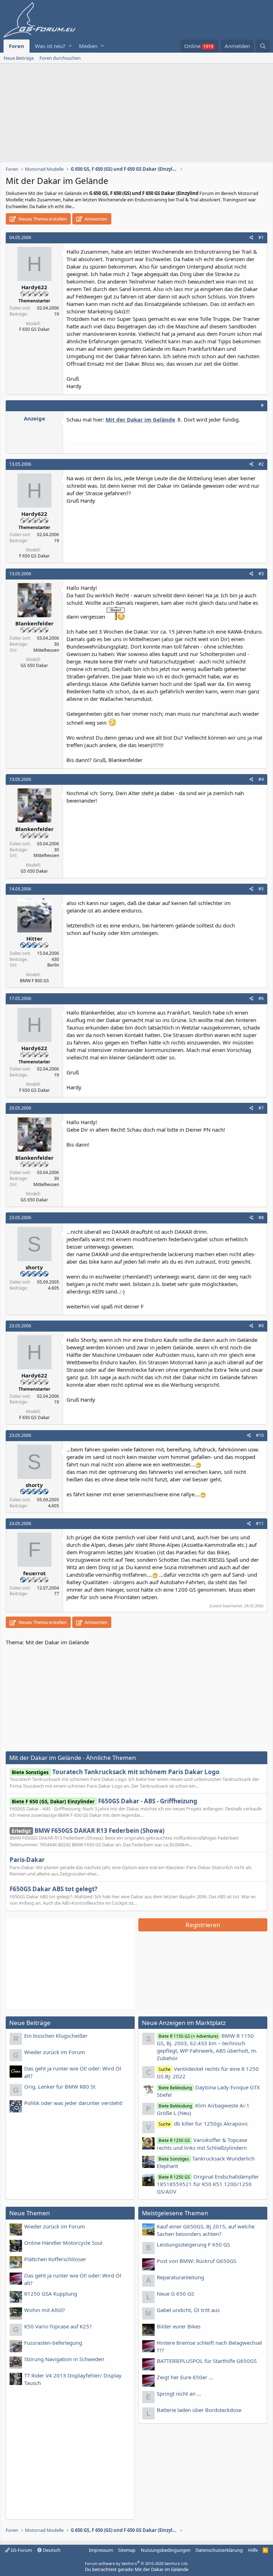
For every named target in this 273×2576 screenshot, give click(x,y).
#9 (261, 1326)
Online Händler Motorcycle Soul (63, 2243)
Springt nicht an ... (179, 2393)
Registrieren (203, 1925)
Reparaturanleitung (180, 2277)
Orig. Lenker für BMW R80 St (60, 2086)
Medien (88, 46)
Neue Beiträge (19, 58)
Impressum (101, 2550)
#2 (261, 464)
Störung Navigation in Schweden (64, 2359)
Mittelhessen (46, 650)
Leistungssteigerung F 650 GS (193, 2244)
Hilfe (253, 2550)
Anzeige (34, 418)
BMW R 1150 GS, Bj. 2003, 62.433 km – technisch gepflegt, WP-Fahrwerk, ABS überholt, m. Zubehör (207, 2047)
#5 (261, 889)
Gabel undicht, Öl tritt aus (188, 2310)
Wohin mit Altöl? (45, 2310)
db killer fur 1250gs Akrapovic (203, 2123)
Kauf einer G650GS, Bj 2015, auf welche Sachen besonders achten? (206, 2230)
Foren (17, 46)
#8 (261, 1218)
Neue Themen (30, 2213)
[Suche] (263, 46)
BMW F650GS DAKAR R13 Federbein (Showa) (88, 1831)
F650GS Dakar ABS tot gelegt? (53, 1889)
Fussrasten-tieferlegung (53, 2343)
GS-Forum (21, 2550)
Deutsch (51, 2550)
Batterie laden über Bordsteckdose (199, 2410)
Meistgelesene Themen (175, 2213)
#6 (261, 998)
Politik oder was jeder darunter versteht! (73, 2103)
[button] (70, 46)
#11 (260, 1524)
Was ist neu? (50, 46)
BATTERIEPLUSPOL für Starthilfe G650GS (207, 2361)
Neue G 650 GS (175, 2294)
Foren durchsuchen (60, 58)
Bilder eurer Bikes (179, 2326)
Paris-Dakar (27, 1860)
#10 (260, 1435)
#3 (261, 574)
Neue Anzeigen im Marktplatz (184, 2023)
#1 (261, 237)
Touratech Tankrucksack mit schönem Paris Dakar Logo (116, 1772)
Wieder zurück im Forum (55, 2052)
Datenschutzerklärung (219, 2550)
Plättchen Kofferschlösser (55, 2259)
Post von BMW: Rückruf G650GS (197, 2261)
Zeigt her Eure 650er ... (185, 2377)
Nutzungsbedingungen (166, 2550)
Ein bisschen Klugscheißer (56, 2036)
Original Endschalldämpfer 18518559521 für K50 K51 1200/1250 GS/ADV (208, 2184)
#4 (261, 779)
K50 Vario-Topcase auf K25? (58, 2326)
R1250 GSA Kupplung (51, 2294)
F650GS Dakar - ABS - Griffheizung (105, 1801)
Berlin (53, 965)
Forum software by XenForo (137, 2563)
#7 (261, 1108)
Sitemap (127, 2550)
